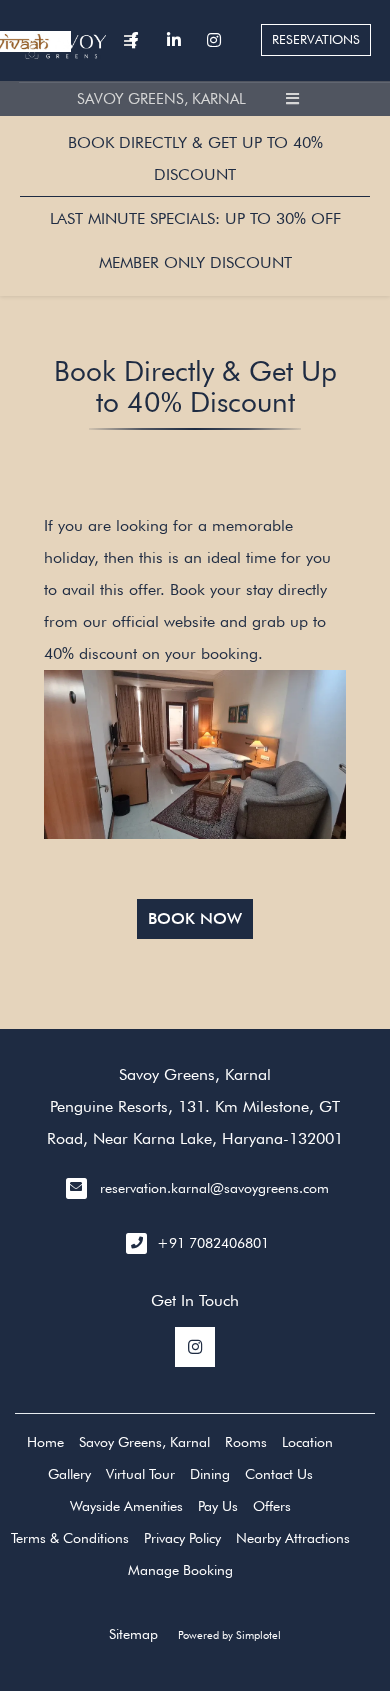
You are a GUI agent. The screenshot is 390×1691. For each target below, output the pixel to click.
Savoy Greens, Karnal (161, 99)
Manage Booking (180, 1570)
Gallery (69, 1474)
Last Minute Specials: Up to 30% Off (195, 218)
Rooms (246, 1442)
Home (45, 1442)
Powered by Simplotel (229, 1635)
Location (307, 1442)
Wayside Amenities (126, 1506)
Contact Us (279, 1474)
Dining (210, 1474)
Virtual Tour (140, 1474)
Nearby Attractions (293, 1538)
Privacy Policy (182, 1538)
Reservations (316, 39)
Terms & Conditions (70, 1538)
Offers (272, 1506)
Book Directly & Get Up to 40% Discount (195, 158)
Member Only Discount (195, 262)
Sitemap (133, 1634)
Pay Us (218, 1506)
